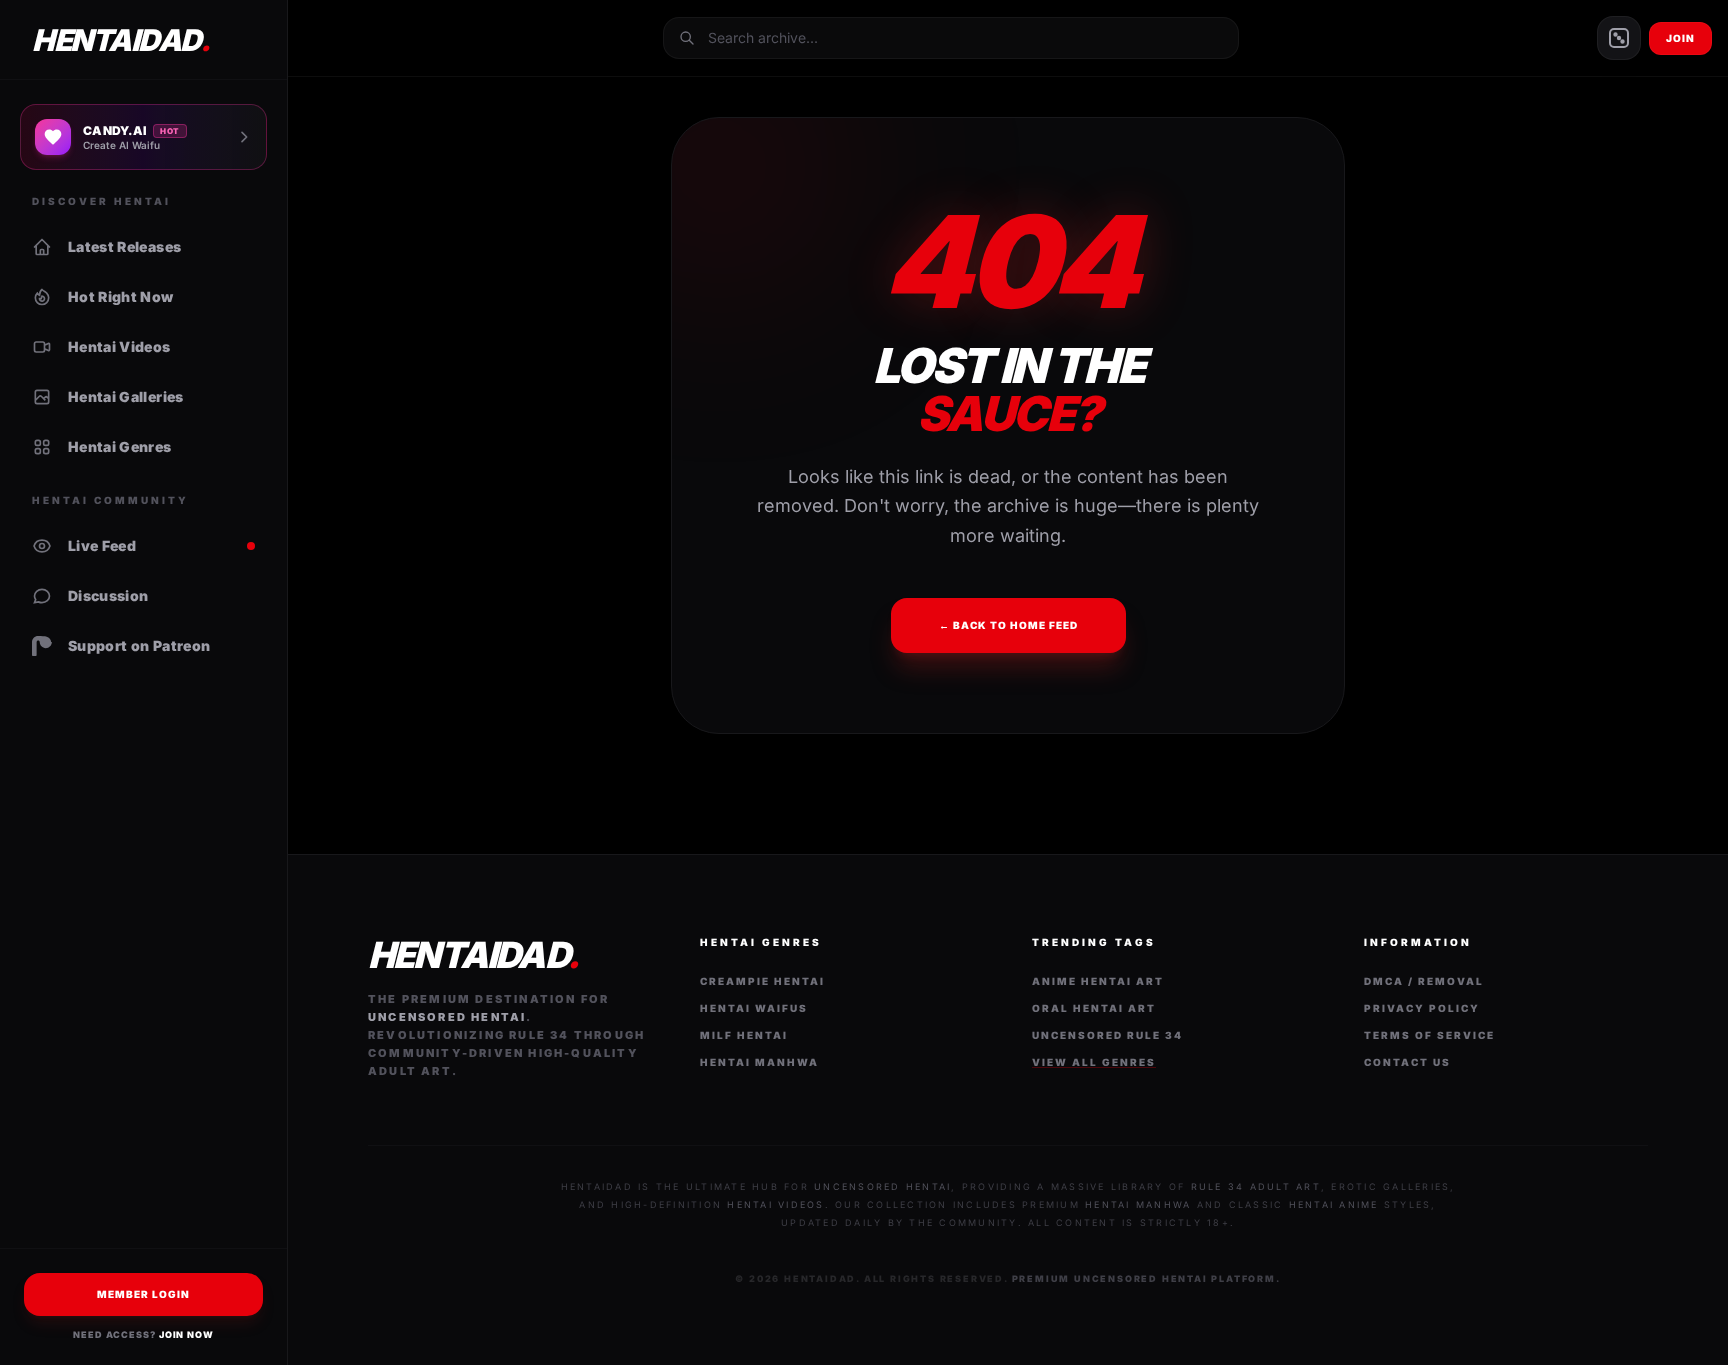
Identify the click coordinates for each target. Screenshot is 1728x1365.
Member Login (143, 1294)
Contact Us (1407, 1062)
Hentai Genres (120, 446)
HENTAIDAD (120, 40)
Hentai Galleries (126, 396)
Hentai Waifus (754, 1008)
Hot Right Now (121, 296)
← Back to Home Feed (1008, 625)
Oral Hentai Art (1094, 1008)
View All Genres (1094, 1062)
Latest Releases (124, 246)
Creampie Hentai (762, 981)
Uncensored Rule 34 (1107, 1035)
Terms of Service (1429, 1035)
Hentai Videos (119, 346)
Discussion (108, 595)
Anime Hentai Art (1098, 981)
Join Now (186, 1334)
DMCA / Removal (1424, 981)
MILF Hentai (744, 1035)
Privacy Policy (1422, 1008)
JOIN (1680, 38)
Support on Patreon (139, 645)
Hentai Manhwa (759, 1062)
